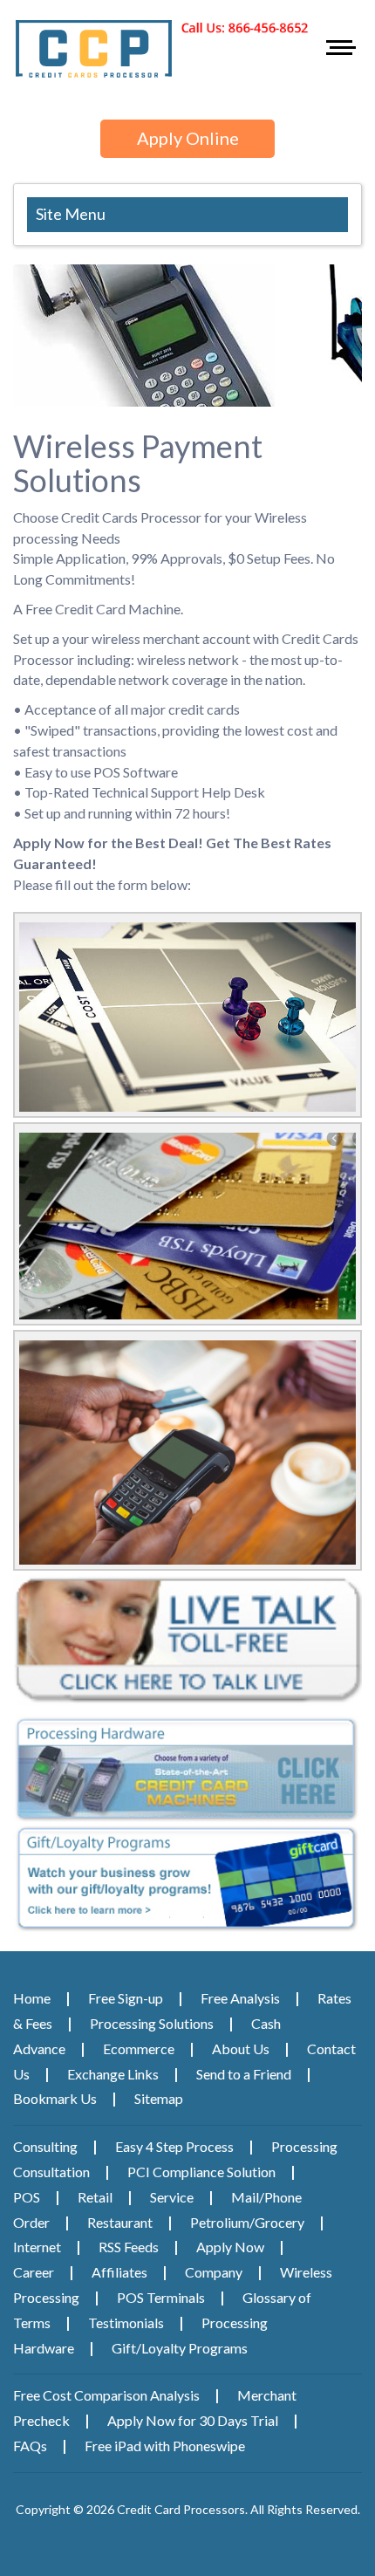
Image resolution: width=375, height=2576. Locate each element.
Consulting (45, 2146)
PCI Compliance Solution (201, 2172)
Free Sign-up (126, 1998)
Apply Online (188, 138)
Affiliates (119, 2272)
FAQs (30, 2446)
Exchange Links (113, 2074)
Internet (37, 2247)
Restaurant (120, 2222)
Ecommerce (139, 2048)
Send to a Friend (244, 2074)
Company (214, 2272)
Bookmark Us (55, 2098)
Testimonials (126, 2323)
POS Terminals (161, 2297)
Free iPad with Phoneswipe (165, 2446)
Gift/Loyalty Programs (180, 2348)
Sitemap (159, 2098)
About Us (241, 2048)
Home (32, 1998)
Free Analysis (240, 1998)
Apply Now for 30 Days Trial (193, 2420)
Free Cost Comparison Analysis (106, 2395)
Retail (95, 2197)
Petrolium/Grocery (247, 2222)
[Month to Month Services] (187, 1452)
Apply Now (230, 2247)
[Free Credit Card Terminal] (187, 1017)
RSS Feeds (129, 2247)
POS (27, 2197)
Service (172, 2197)
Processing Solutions (152, 2023)
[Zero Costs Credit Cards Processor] (187, 1226)
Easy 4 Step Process (174, 2146)
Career (34, 2272)
